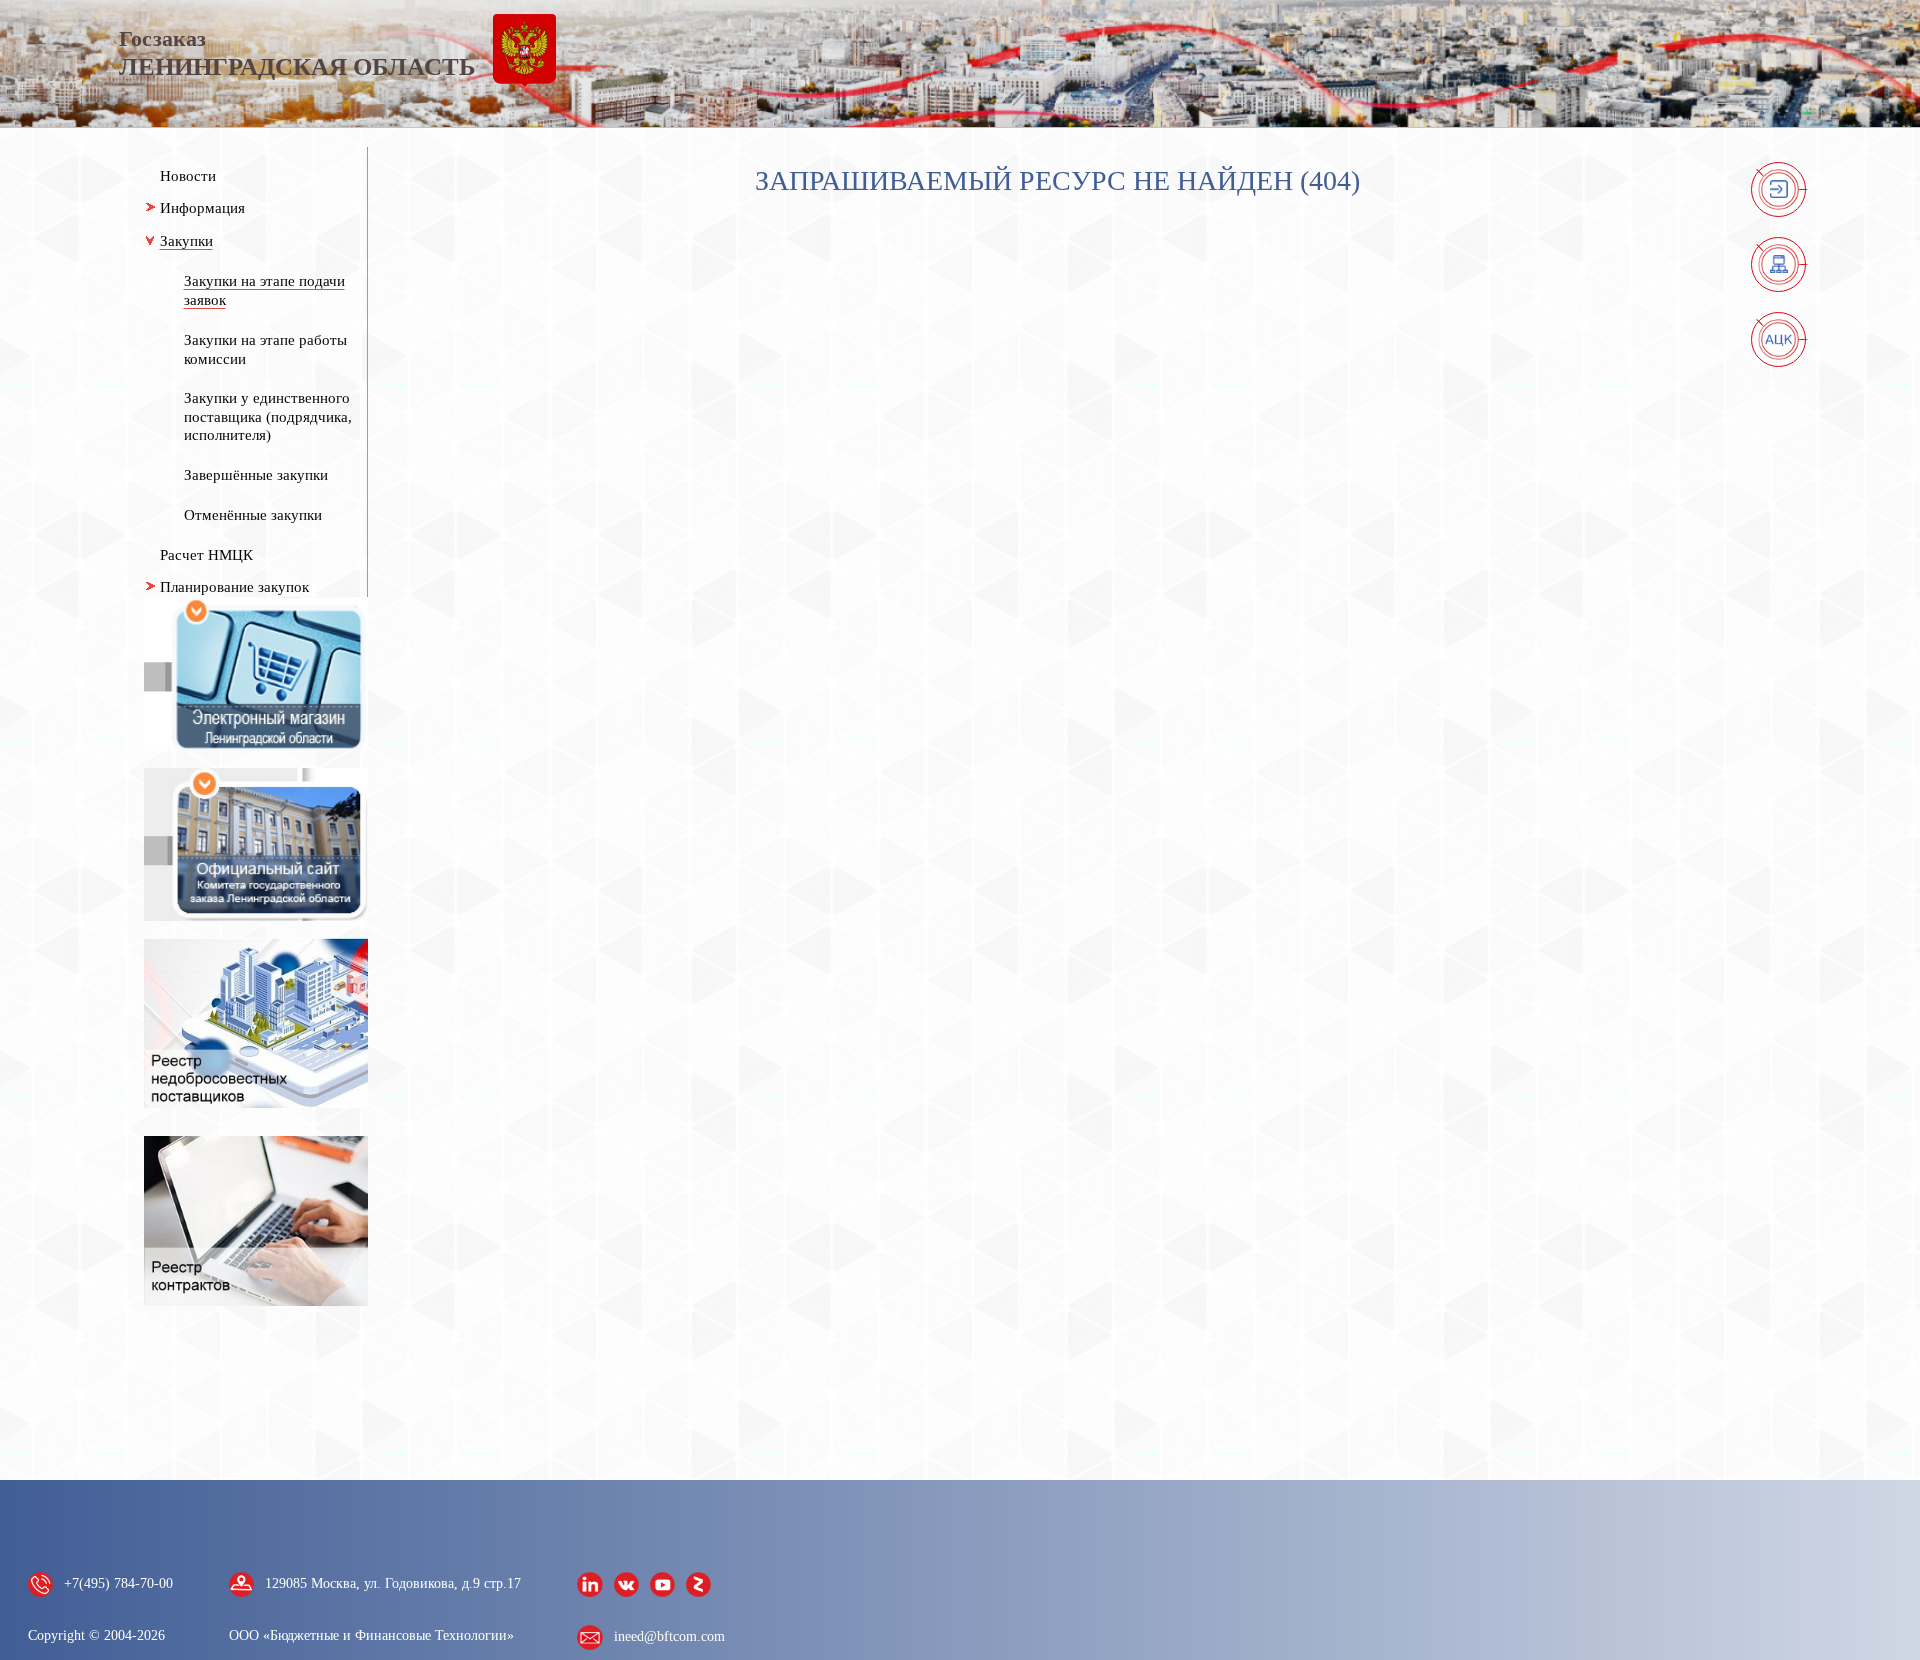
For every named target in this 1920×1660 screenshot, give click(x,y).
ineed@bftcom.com (669, 1636)
